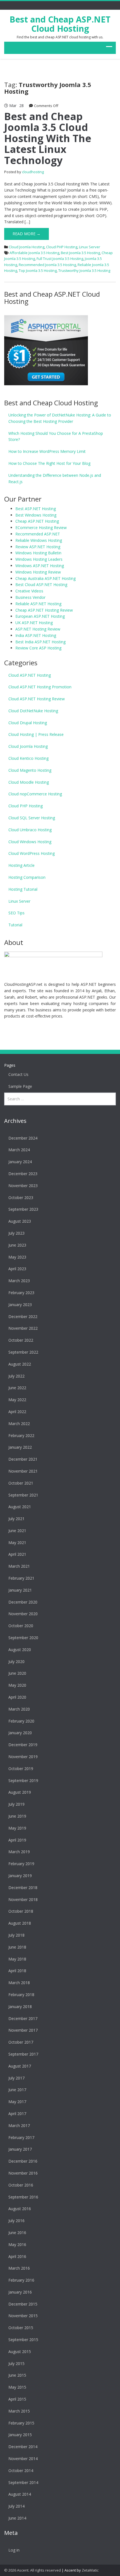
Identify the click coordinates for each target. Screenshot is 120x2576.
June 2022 (17, 1388)
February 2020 (21, 1721)
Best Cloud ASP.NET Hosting (41, 585)
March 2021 (19, 1566)
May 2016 (17, 2244)
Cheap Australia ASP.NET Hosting (45, 578)
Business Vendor (30, 597)
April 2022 (17, 1412)
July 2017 (16, 2078)
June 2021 (17, 1531)
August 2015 (20, 2352)
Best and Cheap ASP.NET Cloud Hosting (60, 24)
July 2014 (16, 2506)
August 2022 (20, 1364)
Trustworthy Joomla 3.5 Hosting (84, 270)
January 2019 (20, 1876)
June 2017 (17, 2090)
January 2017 (20, 2149)
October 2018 (21, 1911)
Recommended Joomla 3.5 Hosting (47, 265)
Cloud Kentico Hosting (28, 758)
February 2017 (21, 2137)
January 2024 (20, 1162)
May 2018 (17, 1959)
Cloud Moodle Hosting (29, 782)
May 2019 (17, 1828)
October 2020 (21, 1626)
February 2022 (21, 1435)
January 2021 (20, 1590)
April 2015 (17, 2399)
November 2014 (23, 2459)
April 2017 (17, 2114)
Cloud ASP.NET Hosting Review (37, 699)
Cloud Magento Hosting (30, 770)
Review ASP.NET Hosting (38, 547)
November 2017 (23, 2030)
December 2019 (23, 1745)
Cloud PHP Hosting (62, 247)
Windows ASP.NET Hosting (40, 566)
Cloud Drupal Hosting (28, 723)
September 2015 (23, 2340)
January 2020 (20, 1733)
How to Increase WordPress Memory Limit (47, 451)
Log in (14, 2550)
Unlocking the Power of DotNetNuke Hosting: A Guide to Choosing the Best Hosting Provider (60, 418)
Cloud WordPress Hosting (32, 853)
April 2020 (17, 1697)
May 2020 (17, 1685)
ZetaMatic (90, 2570)
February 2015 (21, 2423)
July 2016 (16, 2221)
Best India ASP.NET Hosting (40, 642)
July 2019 (16, 1804)
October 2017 (21, 2042)
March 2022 (19, 1424)
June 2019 (17, 1816)
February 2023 (21, 1293)
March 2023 (19, 1281)
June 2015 (17, 2375)
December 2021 (23, 1459)
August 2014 (20, 2494)
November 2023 (23, 1186)
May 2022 (17, 1400)
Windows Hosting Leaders (39, 559)
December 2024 (23, 1138)
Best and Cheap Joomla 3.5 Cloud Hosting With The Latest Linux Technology (48, 138)
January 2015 (20, 2435)
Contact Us (18, 1074)
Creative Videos (29, 591)
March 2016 (19, 2268)
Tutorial (15, 925)
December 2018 (23, 1888)
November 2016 (23, 2173)
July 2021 (16, 1519)
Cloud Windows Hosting (30, 842)
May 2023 (17, 1257)
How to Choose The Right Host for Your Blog (49, 463)
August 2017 (20, 2066)
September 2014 (23, 2482)
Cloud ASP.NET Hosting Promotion (40, 687)
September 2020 (23, 1638)
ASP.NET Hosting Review (38, 629)
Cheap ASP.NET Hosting (37, 521)
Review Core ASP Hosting (38, 648)
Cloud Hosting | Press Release (36, 734)
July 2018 (16, 1935)
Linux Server (90, 247)
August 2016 (20, 2209)
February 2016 (21, 2280)
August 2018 (20, 1923)
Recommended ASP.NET (38, 534)
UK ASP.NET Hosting (34, 623)
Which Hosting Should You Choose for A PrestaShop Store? (56, 436)
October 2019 (21, 1769)
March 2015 (19, 2411)
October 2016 (21, 2185)
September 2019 (23, 1780)
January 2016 (20, 2292)
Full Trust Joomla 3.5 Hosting (60, 259)
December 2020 (23, 1602)
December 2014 (23, 2447)
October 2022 (21, 1340)
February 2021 (21, 1578)
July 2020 (16, 1662)
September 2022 (23, 1352)
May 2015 (17, 2387)
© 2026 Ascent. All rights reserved (33, 2570)
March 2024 (19, 1150)
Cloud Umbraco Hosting (30, 830)
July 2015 (16, 2363)
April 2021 (17, 1554)
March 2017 (19, 2125)
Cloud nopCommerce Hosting (35, 794)
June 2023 (17, 1245)
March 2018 (19, 1983)
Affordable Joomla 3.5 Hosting (34, 253)
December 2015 (23, 2304)
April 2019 (17, 1840)
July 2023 (16, 1233)
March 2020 (19, 1709)
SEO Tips (16, 913)
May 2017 (17, 2102)
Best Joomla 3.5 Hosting (80, 253)
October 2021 (21, 1483)
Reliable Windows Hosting (39, 540)
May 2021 (17, 1543)
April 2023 (17, 1269)
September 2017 (23, 2054)
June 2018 (17, 1947)
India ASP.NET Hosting (36, 635)
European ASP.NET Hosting (40, 616)
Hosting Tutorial (23, 889)
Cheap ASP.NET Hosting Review (44, 610)
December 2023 (23, 1174)
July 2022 (16, 1376)
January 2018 (20, 2007)
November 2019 (23, 1757)
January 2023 (20, 1305)
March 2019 (19, 1852)
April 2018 (17, 1971)
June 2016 (17, 2233)
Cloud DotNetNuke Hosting (33, 711)
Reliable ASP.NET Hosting (38, 604)
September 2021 (23, 1495)
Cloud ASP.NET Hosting (30, 675)
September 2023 (23, 1209)
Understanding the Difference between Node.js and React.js (55, 478)
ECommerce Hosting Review (41, 528)
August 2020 (20, 1650)
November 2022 (23, 1328)
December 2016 (23, 2161)
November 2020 (23, 1614)
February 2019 (21, 1864)
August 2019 (20, 1792)
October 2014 (21, 2470)
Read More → (27, 234)
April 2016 (17, 2256)
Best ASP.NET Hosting (36, 509)
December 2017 (23, 2018)
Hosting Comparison (27, 877)
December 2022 (23, 1316)
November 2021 (23, 1471)
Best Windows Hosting (36, 515)
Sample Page (20, 1086)
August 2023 (20, 1221)
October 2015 (21, 2328)
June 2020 (17, 1673)
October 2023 (21, 1198)
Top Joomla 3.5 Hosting (38, 270)
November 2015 (23, 2316)
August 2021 (20, 1507)
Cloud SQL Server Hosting (32, 818)
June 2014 (17, 2518)
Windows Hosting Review (38, 572)
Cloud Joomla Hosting (27, 247)
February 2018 (21, 1995)
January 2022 (20, 1447)
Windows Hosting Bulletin (38, 553)
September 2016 (23, 2197)
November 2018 (23, 1899)
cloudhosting (33, 172)
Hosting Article (21, 865)
